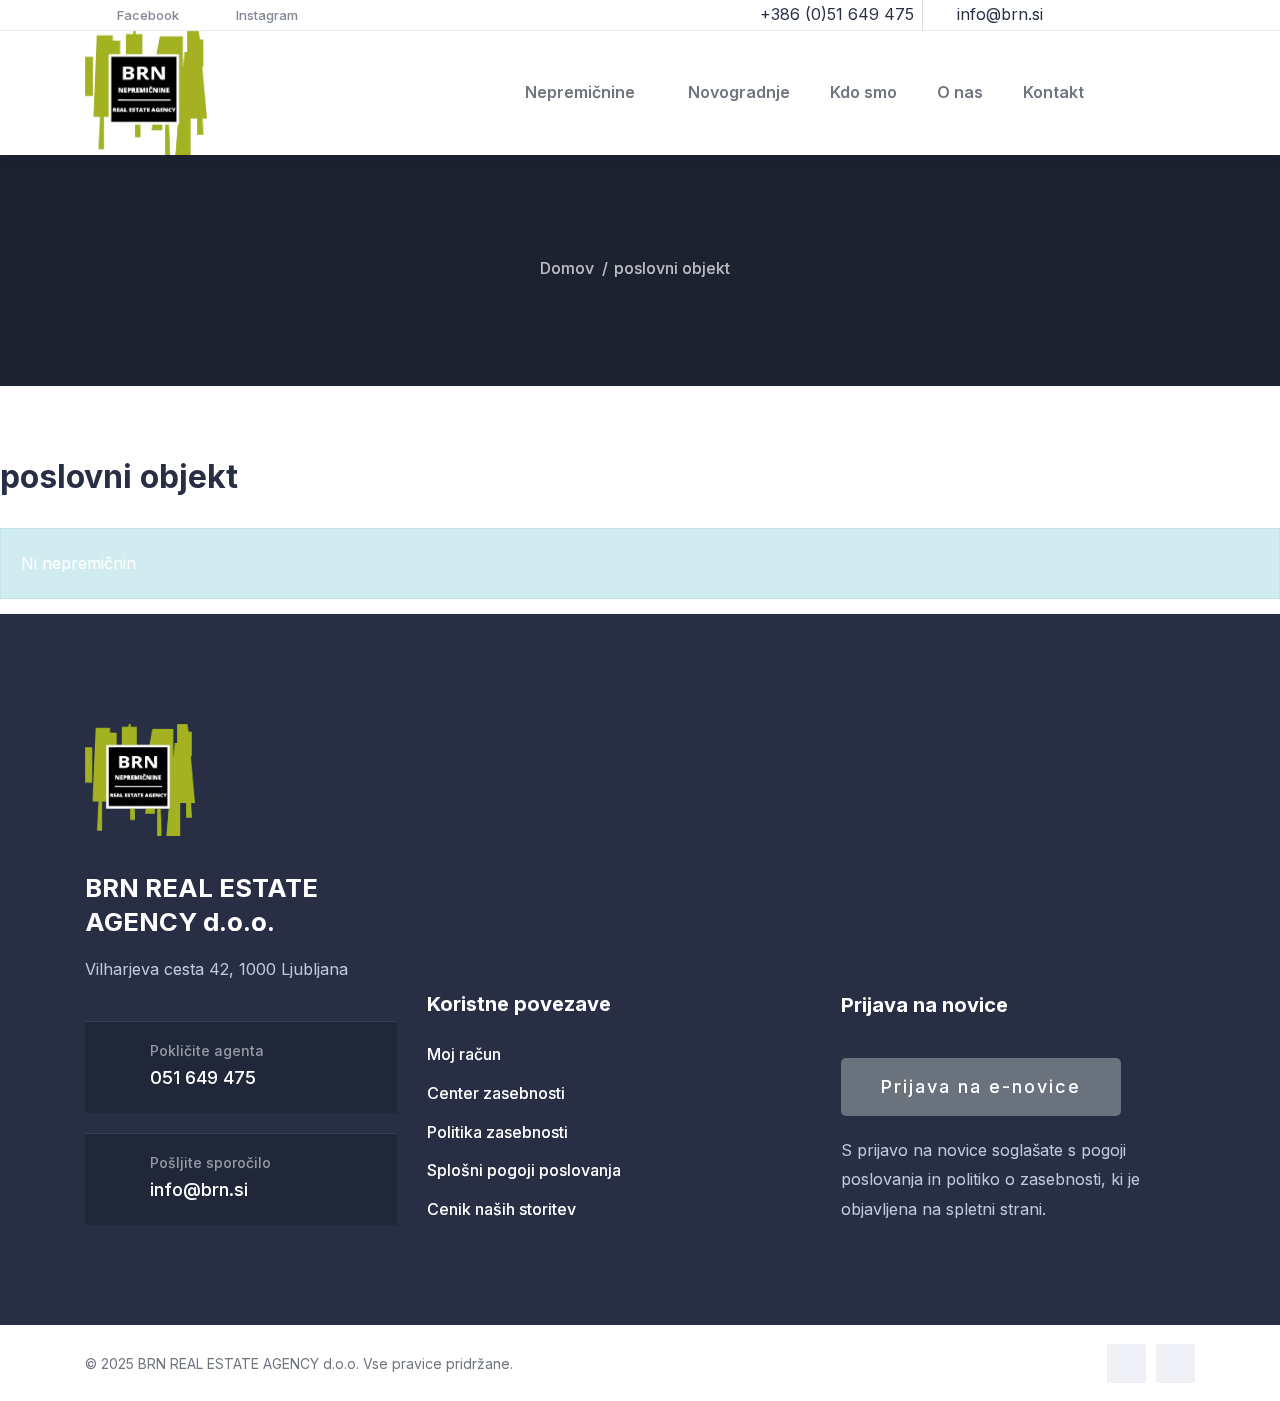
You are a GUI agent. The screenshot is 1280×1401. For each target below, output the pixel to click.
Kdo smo (863, 92)
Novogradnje (739, 92)
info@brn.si (199, 1189)
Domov (567, 268)
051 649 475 (203, 1077)
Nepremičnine (580, 92)
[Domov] (146, 93)
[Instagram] (1175, 1363)
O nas (960, 92)
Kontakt (1053, 92)
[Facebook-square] (1126, 1363)
